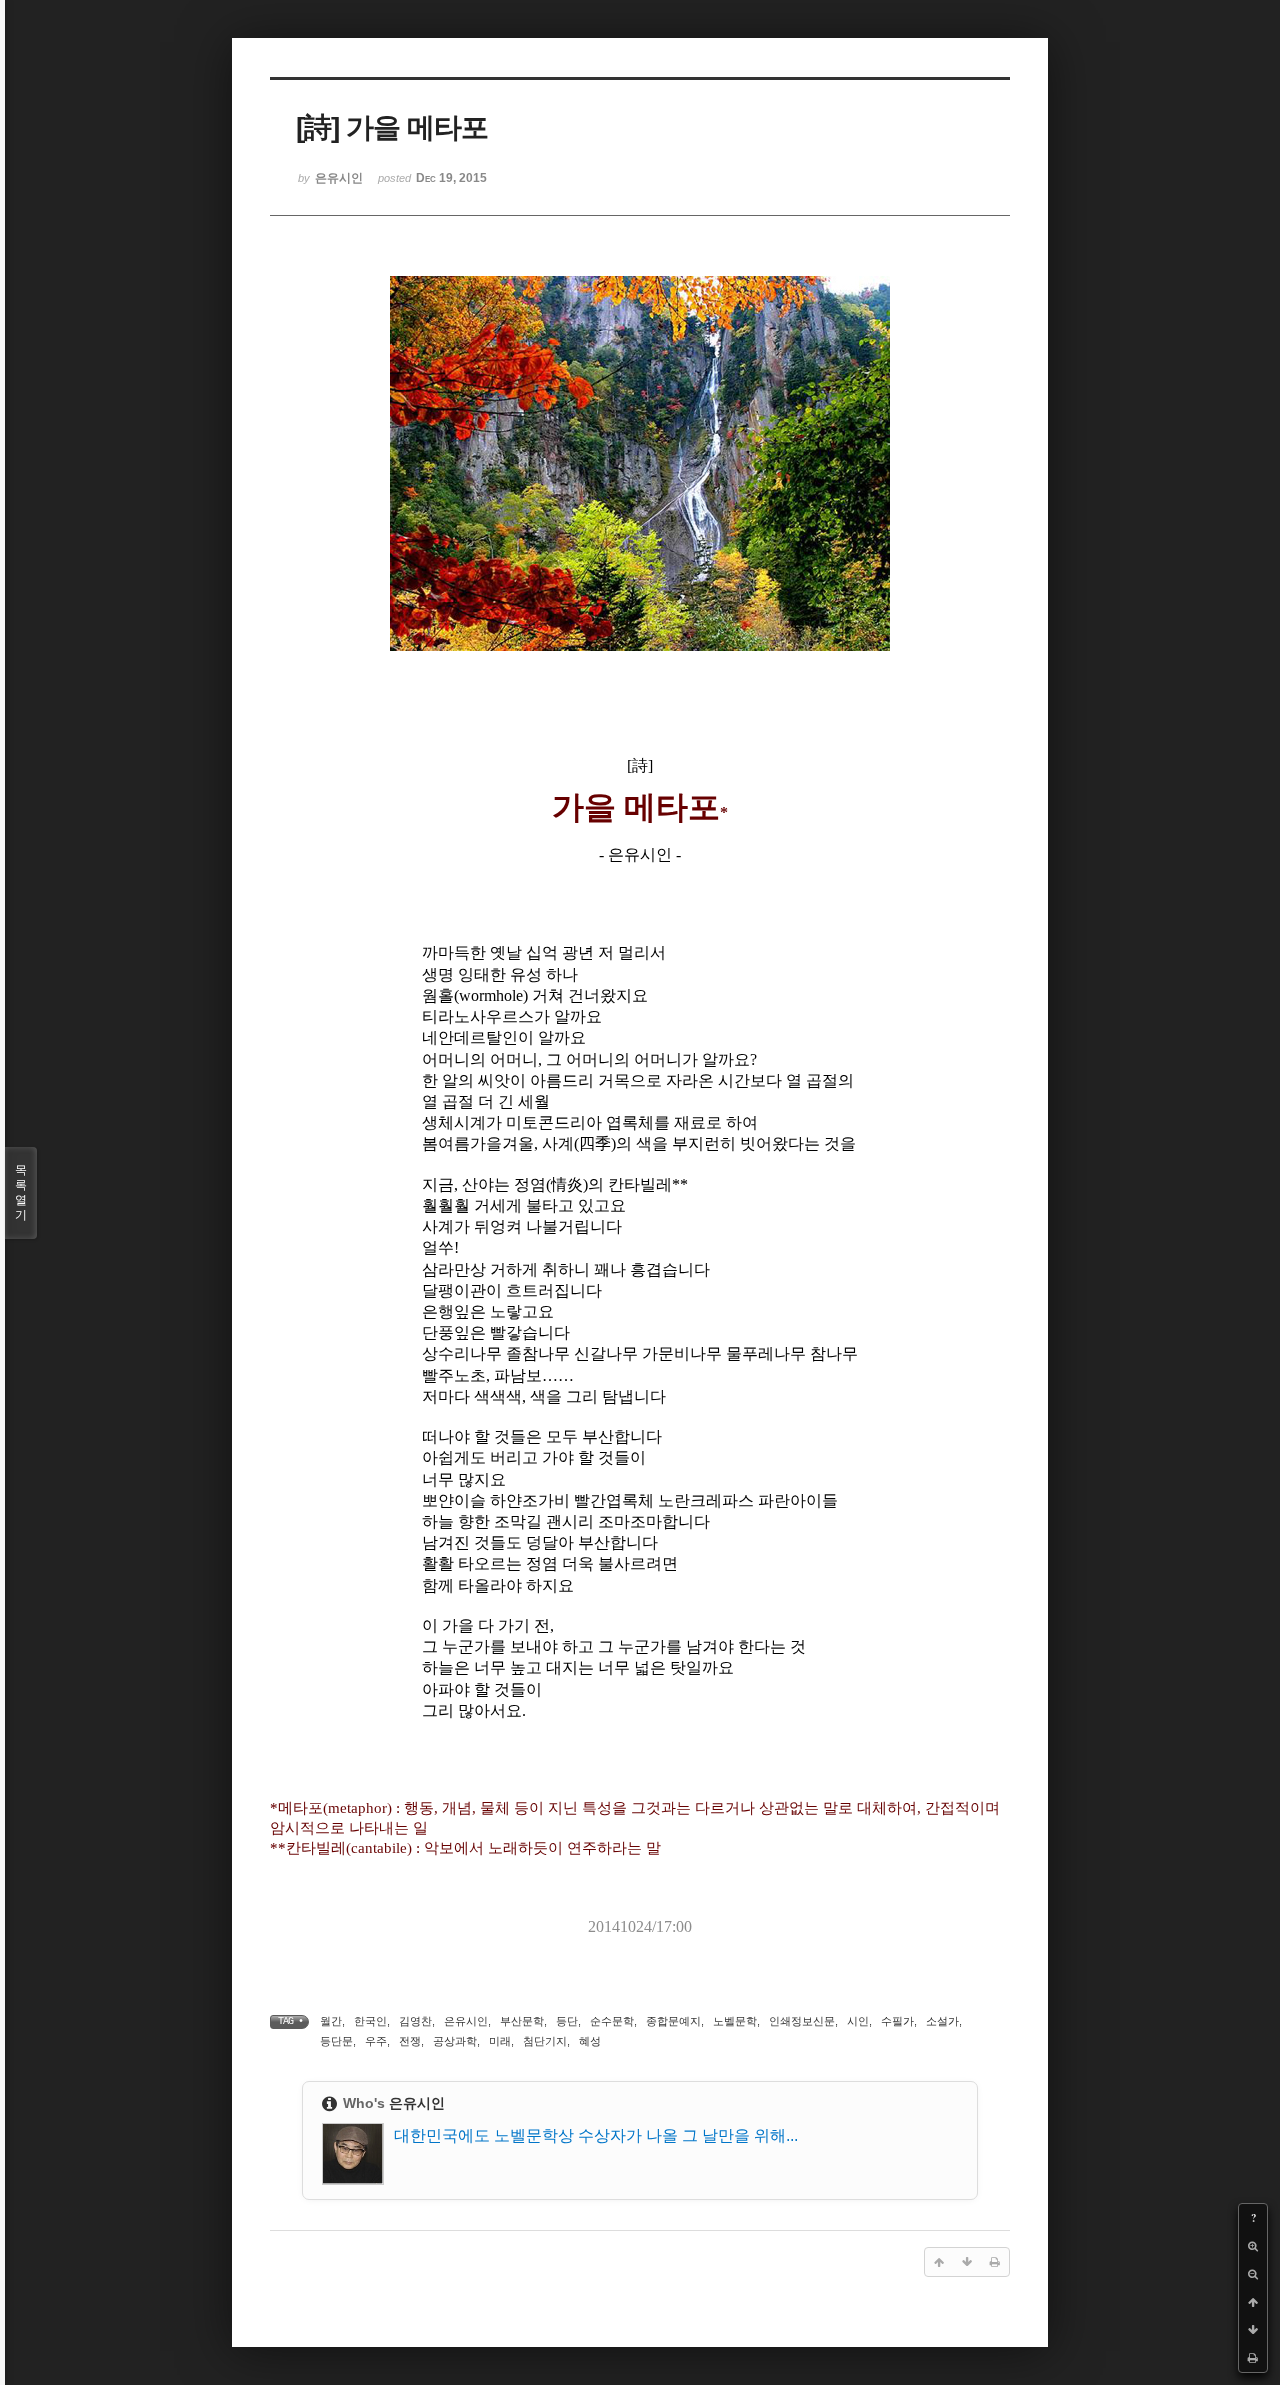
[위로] (1253, 2302)
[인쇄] (1253, 2358)
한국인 (370, 2021)
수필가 (897, 2021)
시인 (858, 2021)
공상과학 (455, 2041)
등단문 (336, 2041)
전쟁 (410, 2041)
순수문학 (612, 2021)
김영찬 (415, 2021)
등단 (567, 2021)
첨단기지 (545, 2041)
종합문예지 (673, 2021)
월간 (331, 2021)
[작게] (1253, 2274)
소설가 (942, 2021)
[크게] (1253, 2246)
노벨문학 (735, 2021)
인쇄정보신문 (802, 2021)
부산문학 (522, 2021)
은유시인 (466, 2021)
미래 (500, 2041)
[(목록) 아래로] (1253, 2330)
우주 (376, 2041)
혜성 (590, 2041)
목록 (21, 1192)
